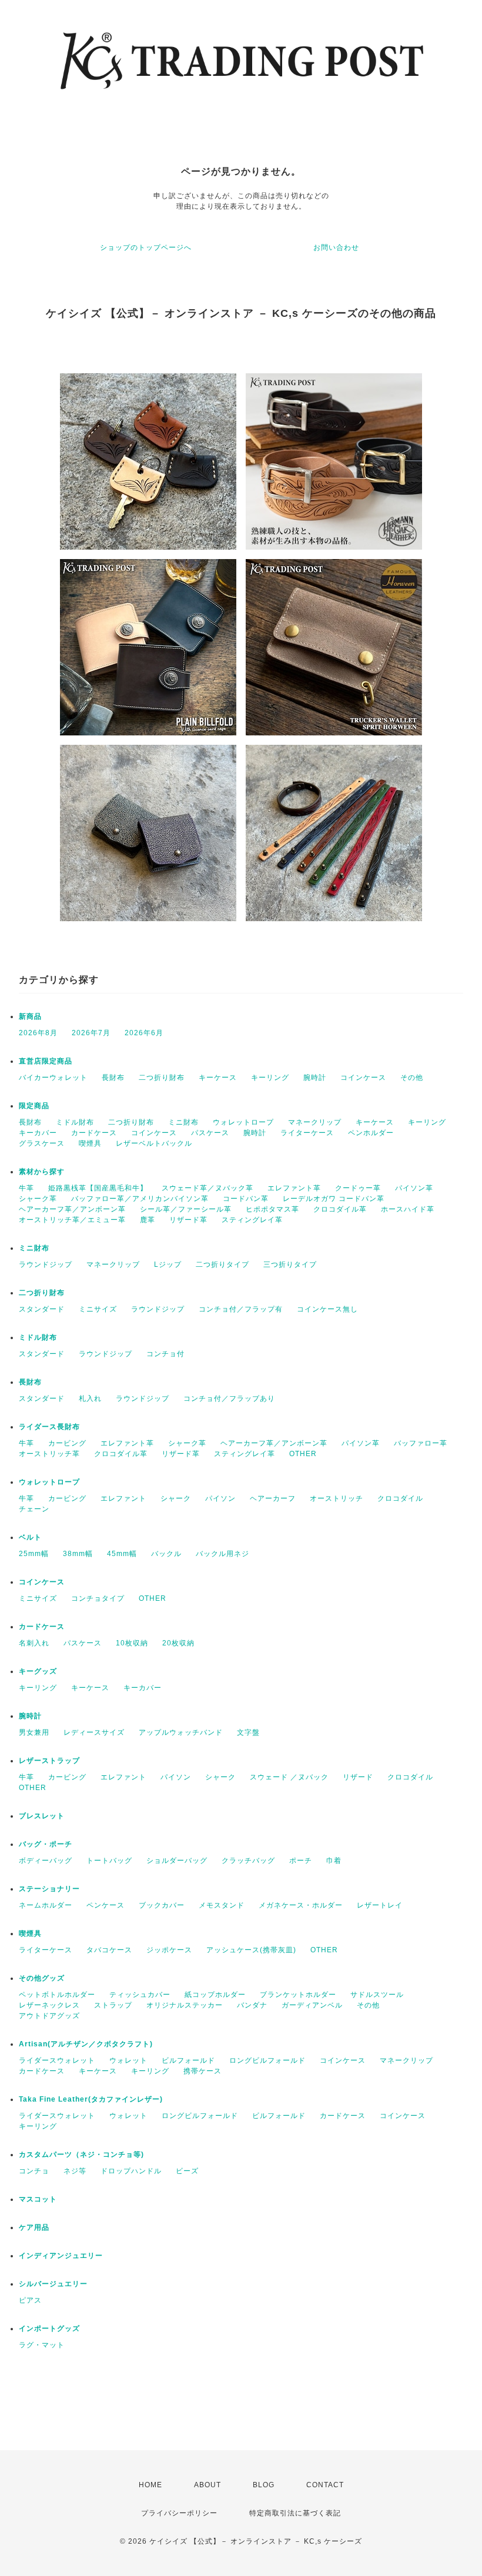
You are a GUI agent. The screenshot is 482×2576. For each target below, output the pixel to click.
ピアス (30, 2300)
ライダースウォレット (57, 2060)
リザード (358, 1777)
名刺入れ (34, 1643)
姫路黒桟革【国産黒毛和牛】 (98, 1188)
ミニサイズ (98, 1309)
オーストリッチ (337, 1498)
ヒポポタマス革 (272, 1209)
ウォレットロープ (243, 1122)
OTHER (303, 1454)
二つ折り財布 (162, 1078)
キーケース (218, 1078)
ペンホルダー (371, 1133)
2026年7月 (91, 1033)
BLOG (264, 2485)
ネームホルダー (46, 1905)
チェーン (34, 1509)
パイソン (220, 1498)
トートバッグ (109, 1861)
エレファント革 (294, 1188)
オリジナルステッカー (185, 2005)
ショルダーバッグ (177, 1861)
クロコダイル (400, 1498)
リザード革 (188, 1220)
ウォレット (128, 2060)
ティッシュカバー (140, 1995)
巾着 (334, 1861)
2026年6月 (144, 1033)
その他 (412, 1078)
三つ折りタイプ (290, 1264)
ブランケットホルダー (298, 1995)
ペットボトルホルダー (57, 1995)
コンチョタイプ (98, 1598)
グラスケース (42, 1143)
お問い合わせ (336, 247)
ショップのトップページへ (146, 247)
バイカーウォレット (53, 1078)
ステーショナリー (49, 1889)
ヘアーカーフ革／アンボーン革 (72, 1209)
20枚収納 (178, 1643)
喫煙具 (90, 1143)
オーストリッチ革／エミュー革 (72, 1220)
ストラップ (113, 2005)
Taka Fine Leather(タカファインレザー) (91, 2099)
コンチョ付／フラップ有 (241, 1309)
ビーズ (187, 2171)
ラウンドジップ (46, 1264)
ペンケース (106, 1905)
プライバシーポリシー (179, 2513)
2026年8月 (38, 1033)
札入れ (90, 1399)
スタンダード (42, 1309)
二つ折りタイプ (222, 1264)
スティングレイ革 (252, 1220)
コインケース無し (327, 1309)
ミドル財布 (75, 1122)
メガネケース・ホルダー (301, 1905)
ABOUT (207, 2485)
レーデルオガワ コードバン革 (334, 1199)
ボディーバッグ (46, 1861)
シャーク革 (38, 1199)
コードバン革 (246, 1199)
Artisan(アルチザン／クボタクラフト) (86, 2044)
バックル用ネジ (222, 1554)
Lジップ (168, 1264)
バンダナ (252, 2005)
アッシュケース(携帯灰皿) (251, 1950)
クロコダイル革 (340, 1209)
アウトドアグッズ (49, 2016)
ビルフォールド (188, 2060)
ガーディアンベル (312, 2005)
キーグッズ (38, 1671)
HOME (150, 2485)
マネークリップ (315, 1122)
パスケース (210, 1133)
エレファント (123, 1498)
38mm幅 (78, 1554)
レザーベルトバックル (154, 1143)
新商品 (30, 1016)
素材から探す (42, 1172)
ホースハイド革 (408, 1209)
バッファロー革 (421, 1443)
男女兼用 (34, 1732)
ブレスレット (42, 1816)
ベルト (30, 1537)
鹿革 (148, 1220)
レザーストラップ (49, 1761)
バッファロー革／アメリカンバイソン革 (140, 1199)
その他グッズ (42, 1978)
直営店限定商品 (46, 1061)
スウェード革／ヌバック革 (207, 1188)
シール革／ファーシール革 (186, 1209)
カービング (67, 1443)
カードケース (94, 1133)
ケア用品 (34, 2227)
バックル (166, 1554)
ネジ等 (75, 2171)
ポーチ (301, 1861)
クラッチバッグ (248, 1861)
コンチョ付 (165, 1354)
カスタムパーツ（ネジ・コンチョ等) (81, 2155)
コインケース (363, 1078)
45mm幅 (122, 1554)
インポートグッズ (49, 2329)
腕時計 (315, 1078)
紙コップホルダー (215, 1995)
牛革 (26, 1188)
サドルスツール (377, 1995)
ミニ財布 (183, 1122)
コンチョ (34, 2171)
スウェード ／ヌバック (289, 1777)
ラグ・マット (42, 2345)
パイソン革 (414, 1188)
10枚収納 (132, 1643)
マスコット (38, 2199)
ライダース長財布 (49, 1427)
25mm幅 (34, 1554)
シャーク (176, 1498)
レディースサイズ (94, 1732)
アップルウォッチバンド (181, 1732)
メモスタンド (222, 1905)
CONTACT (325, 2485)
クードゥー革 (358, 1188)
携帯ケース (202, 2071)
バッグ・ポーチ (46, 1844)
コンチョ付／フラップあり (229, 1399)
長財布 (113, 1078)
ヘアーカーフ (273, 1498)
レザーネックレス (49, 2005)
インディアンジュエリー (61, 2256)
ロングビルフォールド (267, 2060)
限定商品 (34, 1106)
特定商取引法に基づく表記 (295, 2513)
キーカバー (38, 1133)
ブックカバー (162, 1905)
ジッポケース (169, 1950)
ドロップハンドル (131, 2171)
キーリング (270, 1078)
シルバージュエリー (53, 2284)
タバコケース (109, 1950)
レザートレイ (380, 1905)
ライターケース (307, 1133)
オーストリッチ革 (49, 1454)
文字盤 (248, 1732)
